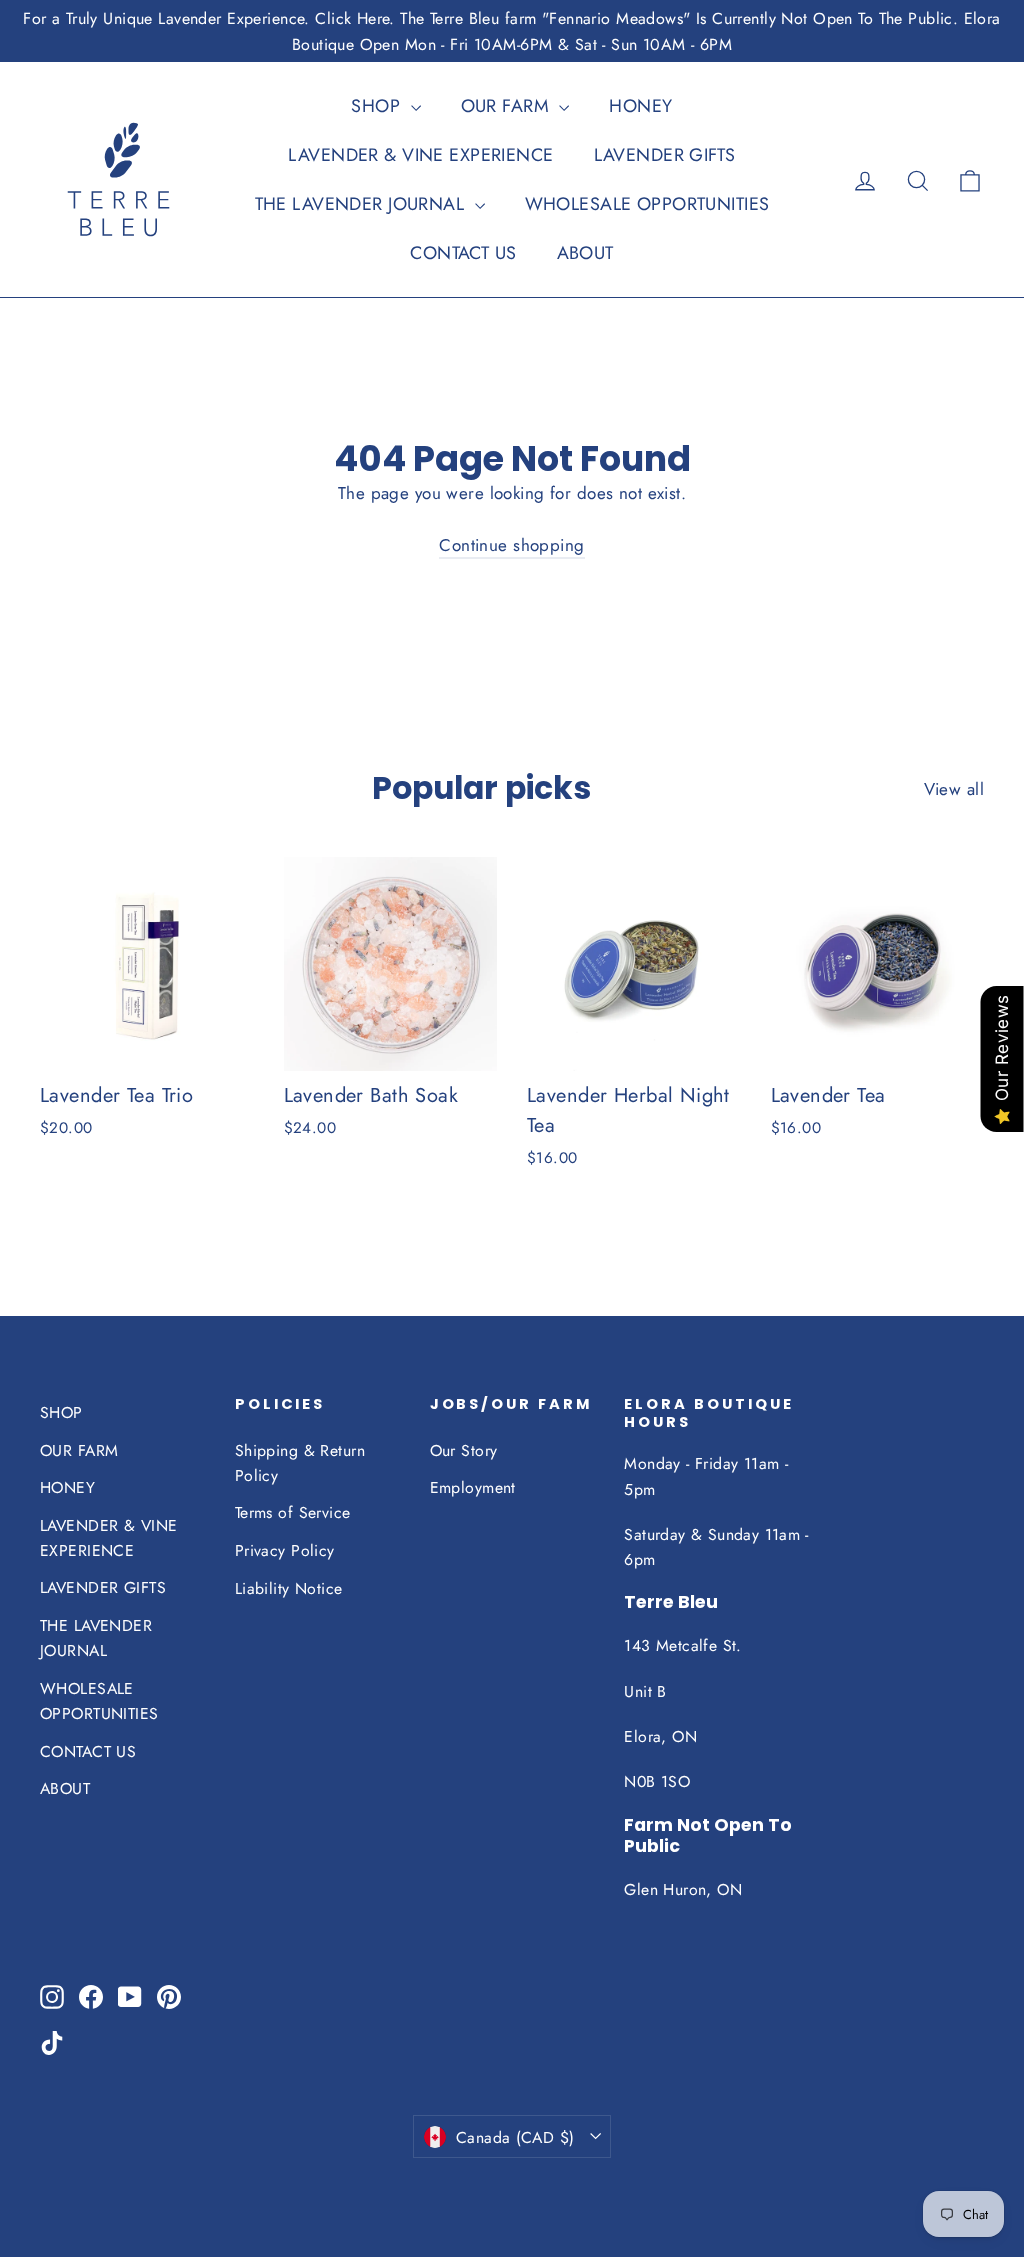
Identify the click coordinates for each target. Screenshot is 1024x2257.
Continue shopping (511, 545)
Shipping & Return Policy (300, 1463)
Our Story (464, 1450)
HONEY (640, 106)
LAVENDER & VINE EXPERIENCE (420, 155)
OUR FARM (508, 106)
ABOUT (585, 253)
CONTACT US (463, 253)
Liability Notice (289, 1588)
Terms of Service (293, 1512)
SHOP (378, 106)
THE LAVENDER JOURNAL (362, 204)
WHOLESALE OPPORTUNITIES (647, 204)
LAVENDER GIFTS (665, 155)
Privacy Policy (285, 1550)
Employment (473, 1487)
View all (954, 789)
